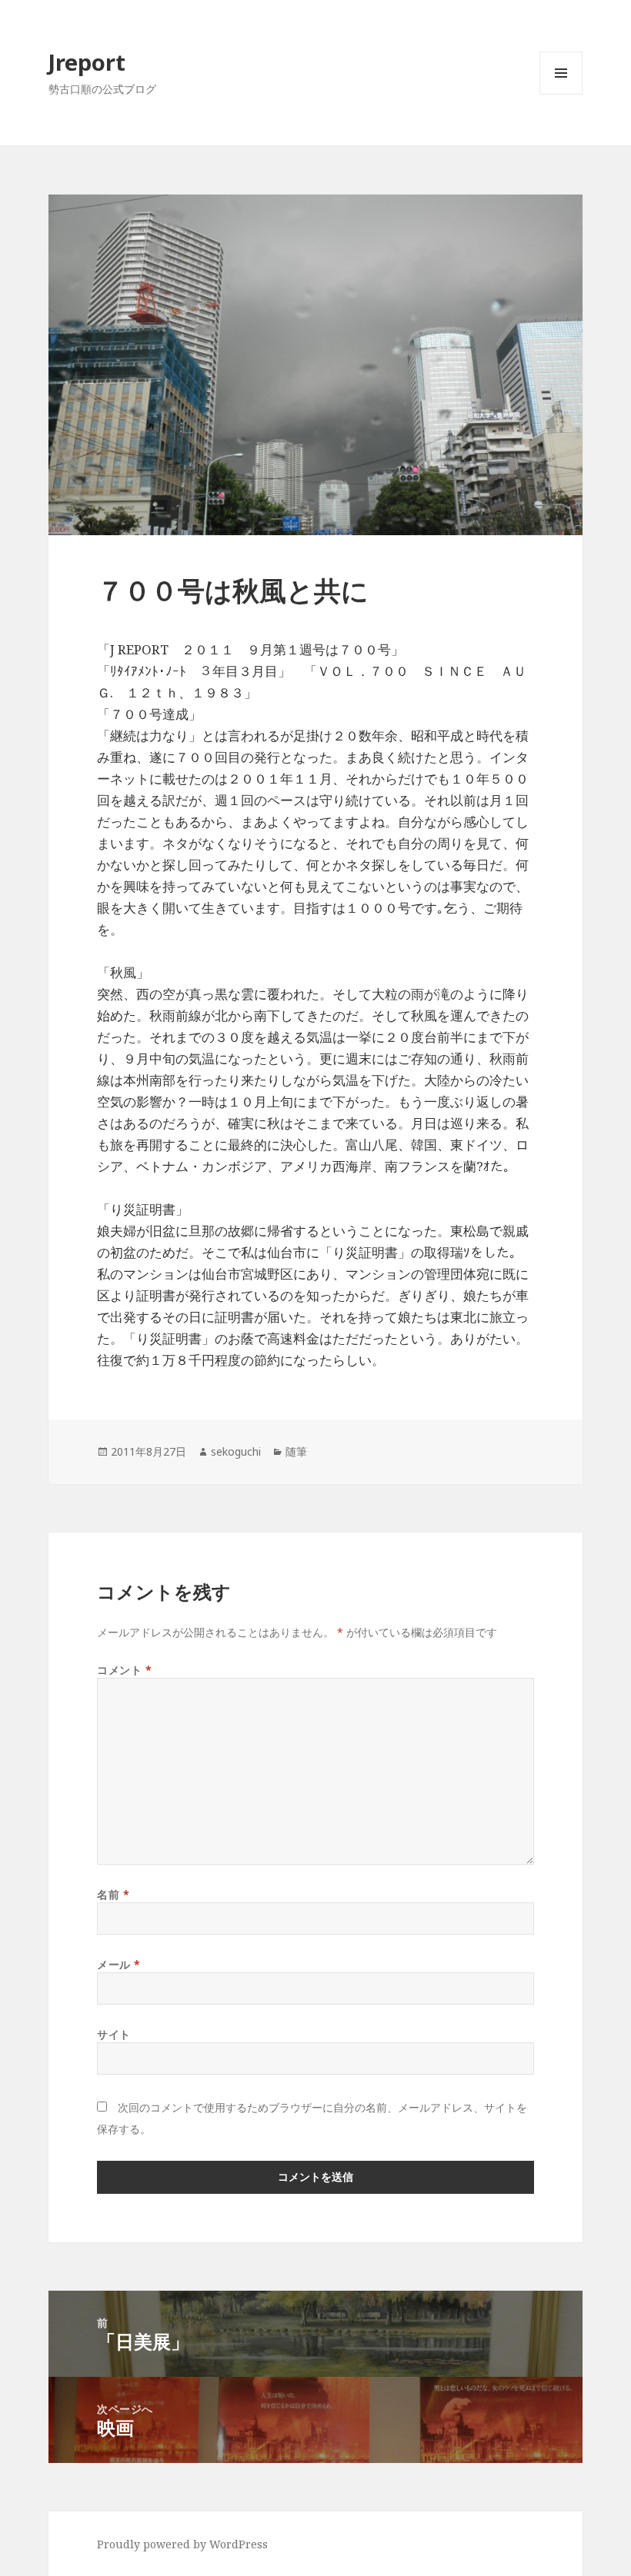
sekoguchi (236, 1451)
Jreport (87, 62)
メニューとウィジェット (561, 94)
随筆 (296, 1451)
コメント (124, 1670)
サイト (114, 2034)
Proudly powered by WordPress (182, 2544)
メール (119, 1964)
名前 (113, 1894)
